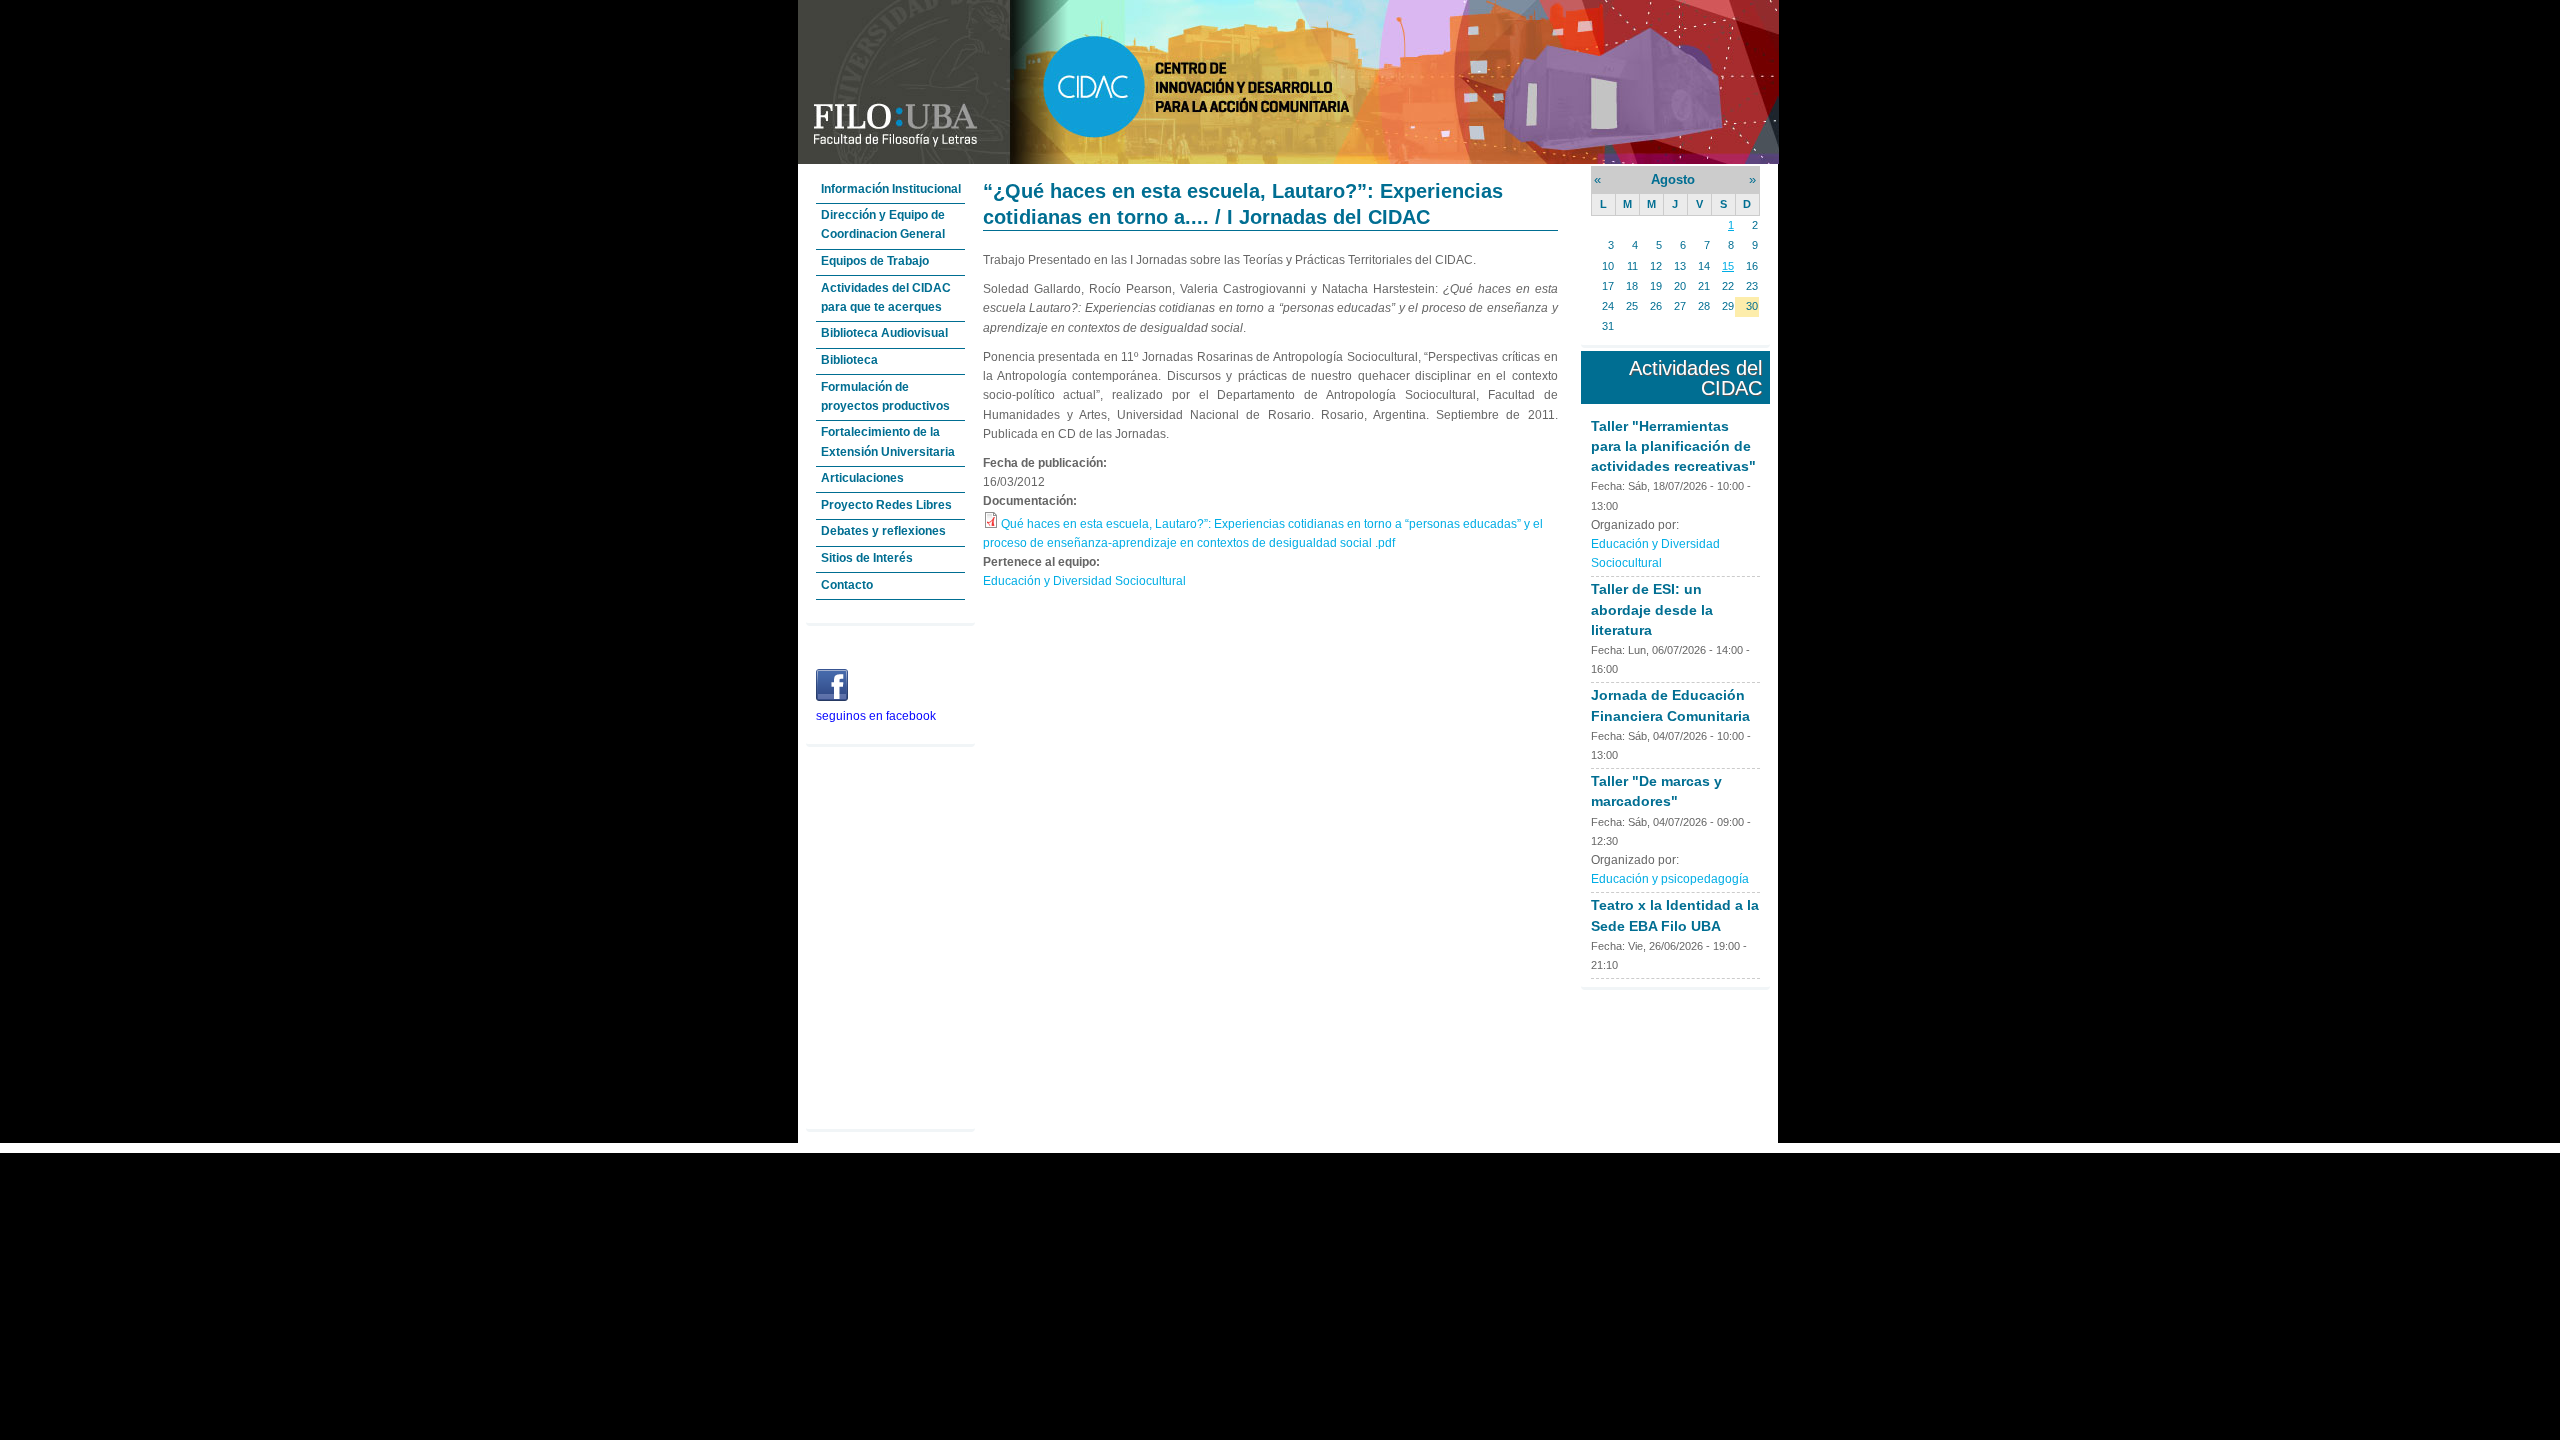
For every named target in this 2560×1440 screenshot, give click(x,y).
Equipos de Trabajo (875, 261)
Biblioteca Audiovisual (884, 333)
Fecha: (1609, 486)
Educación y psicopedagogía (1670, 879)
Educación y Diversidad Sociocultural (1084, 581)
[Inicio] (1288, 160)
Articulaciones (862, 478)
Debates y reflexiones (883, 531)
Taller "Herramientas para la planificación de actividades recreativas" (1673, 446)
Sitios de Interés (867, 558)
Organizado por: (1635, 525)
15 (1728, 266)
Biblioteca (849, 360)
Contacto (847, 585)
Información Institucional (891, 189)
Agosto (1673, 179)
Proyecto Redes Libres (886, 505)
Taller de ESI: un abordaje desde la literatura (1652, 609)
